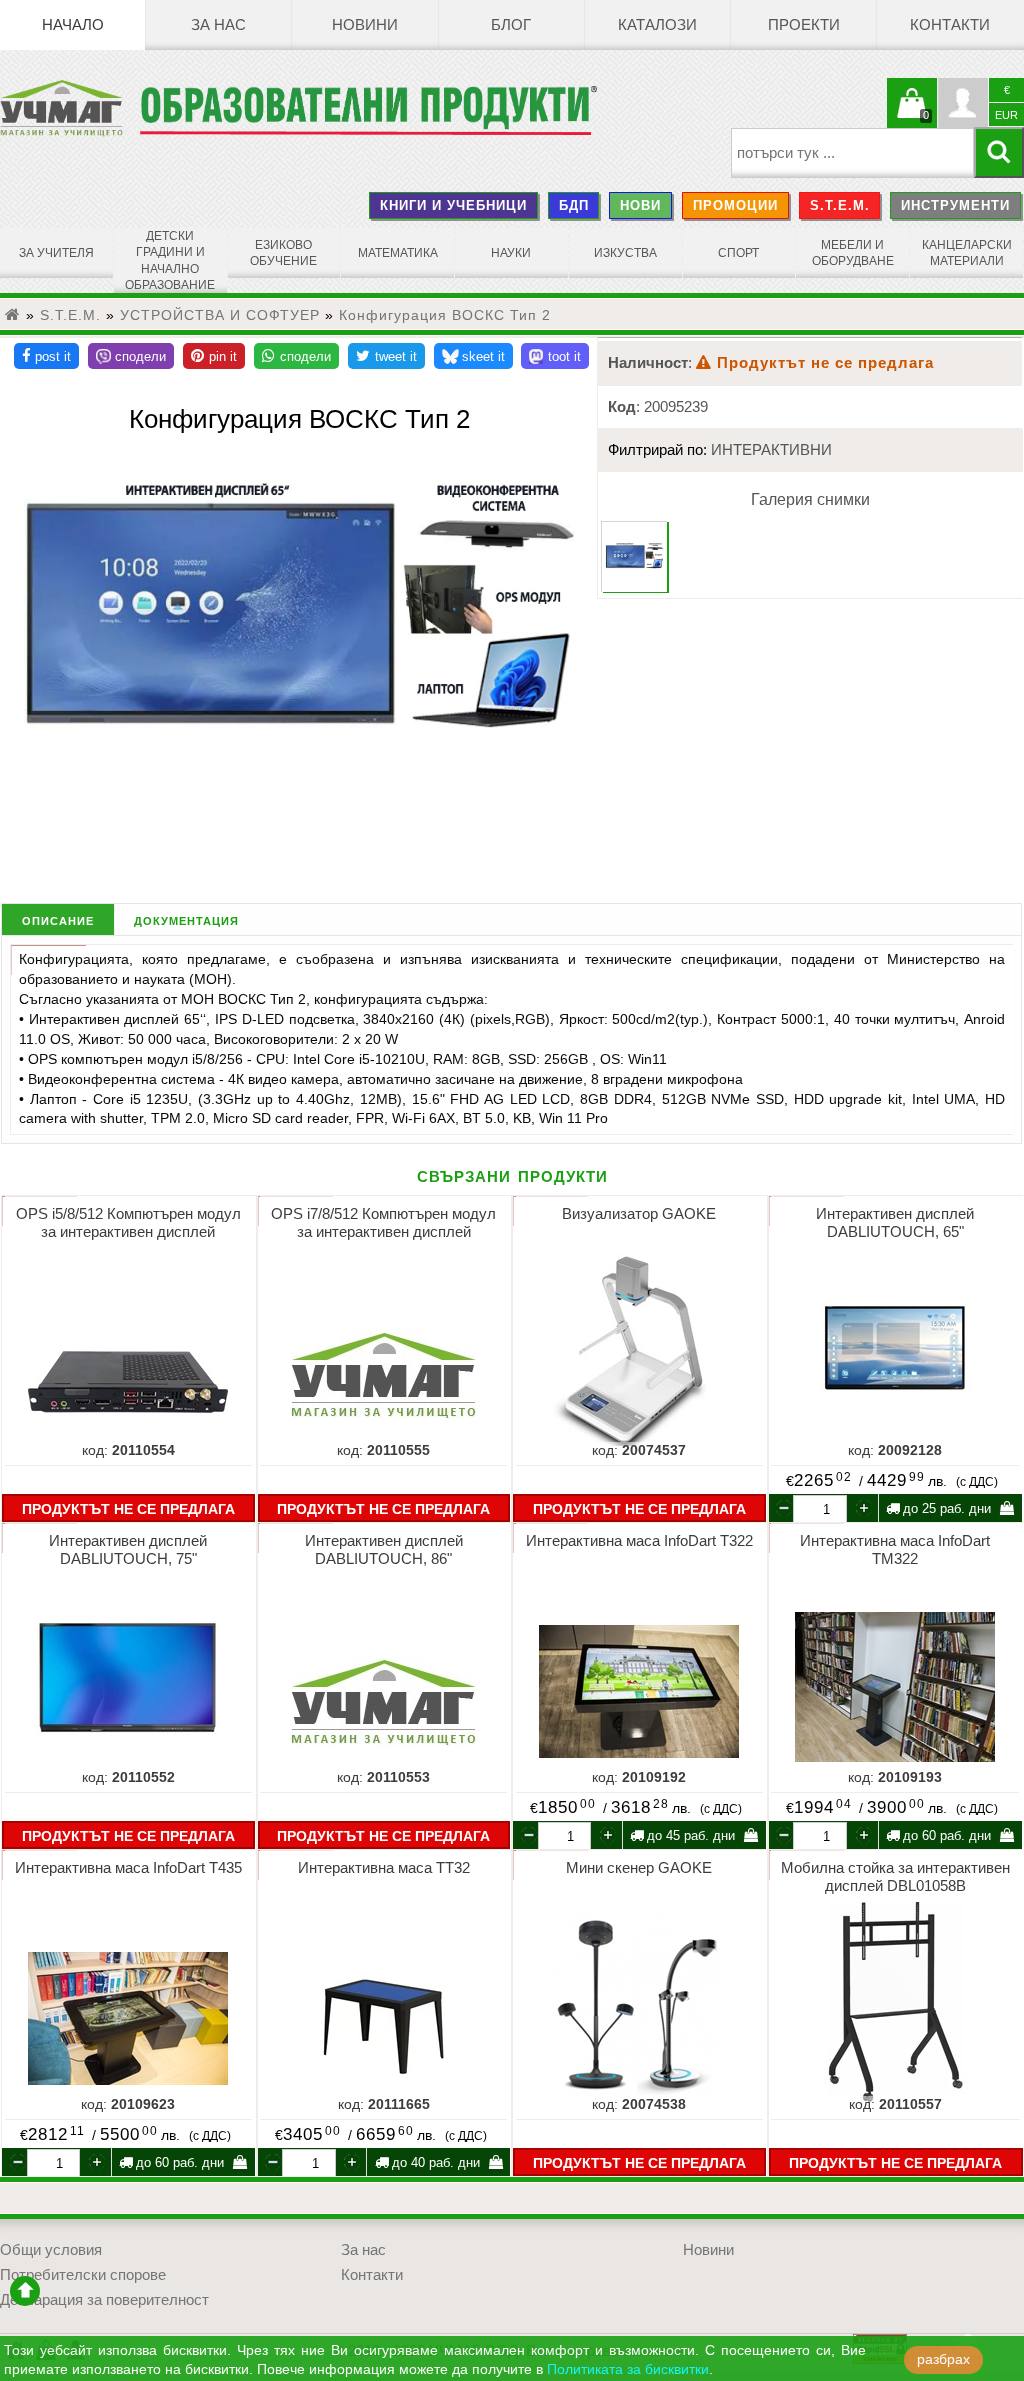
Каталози (657, 25)
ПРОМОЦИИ (735, 205)
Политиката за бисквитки (628, 2369)
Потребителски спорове (83, 2275)
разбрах (943, 2359)
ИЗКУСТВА (625, 253)
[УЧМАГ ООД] (69, 108)
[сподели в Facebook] (46, 356)
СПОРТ (738, 253)
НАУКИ (511, 253)
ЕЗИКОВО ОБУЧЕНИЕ (283, 253)
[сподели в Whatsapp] (296, 356)
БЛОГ (511, 25)
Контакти (950, 25)
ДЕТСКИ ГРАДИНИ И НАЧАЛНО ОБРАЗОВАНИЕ (170, 260)
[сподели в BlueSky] (473, 356)
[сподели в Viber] (131, 356)
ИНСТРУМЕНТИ (955, 205)
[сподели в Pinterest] (214, 356)
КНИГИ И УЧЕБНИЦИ (453, 205)
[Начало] (13, 315)
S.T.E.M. (840, 205)
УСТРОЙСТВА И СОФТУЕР (220, 315)
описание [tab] (58, 919)
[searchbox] (852, 153)
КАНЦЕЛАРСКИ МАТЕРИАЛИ (967, 253)
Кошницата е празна (912, 115)
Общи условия (51, 2250)
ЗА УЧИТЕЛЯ (56, 253)
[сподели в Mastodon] (555, 356)
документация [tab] (186, 919)
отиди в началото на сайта (25, 2291)
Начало (73, 25)
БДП (574, 205)
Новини (365, 25)
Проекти (804, 25)
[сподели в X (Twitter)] (386, 356)
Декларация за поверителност (104, 2300)
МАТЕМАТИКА (398, 253)
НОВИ (640, 205)
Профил (963, 103)
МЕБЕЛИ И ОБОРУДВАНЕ (853, 253)
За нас (218, 25)
